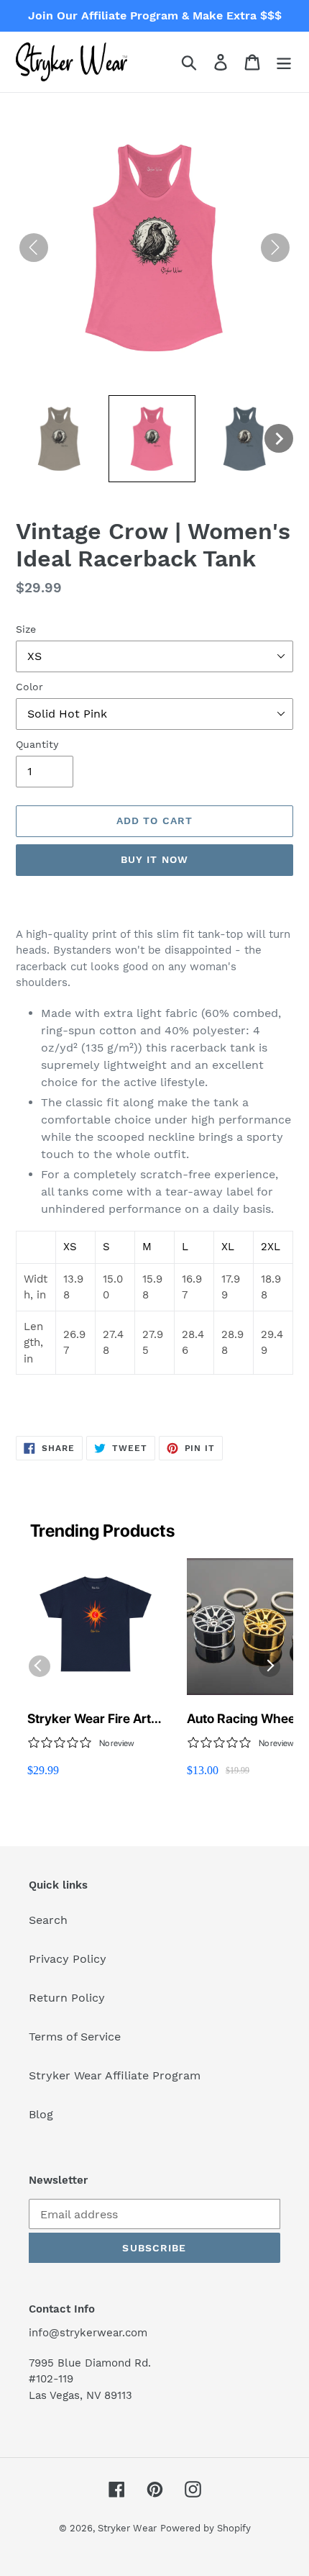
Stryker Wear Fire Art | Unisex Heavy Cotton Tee (93, 1719)
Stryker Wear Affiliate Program (115, 2075)
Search (48, 1920)
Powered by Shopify (206, 2528)
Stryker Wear (127, 2528)
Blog (41, 2114)
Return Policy (67, 1998)
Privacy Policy (68, 1959)
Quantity (37, 744)
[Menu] (284, 62)
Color (29, 687)
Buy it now (154, 859)
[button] (59, 439)
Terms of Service (75, 2037)
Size (26, 629)
